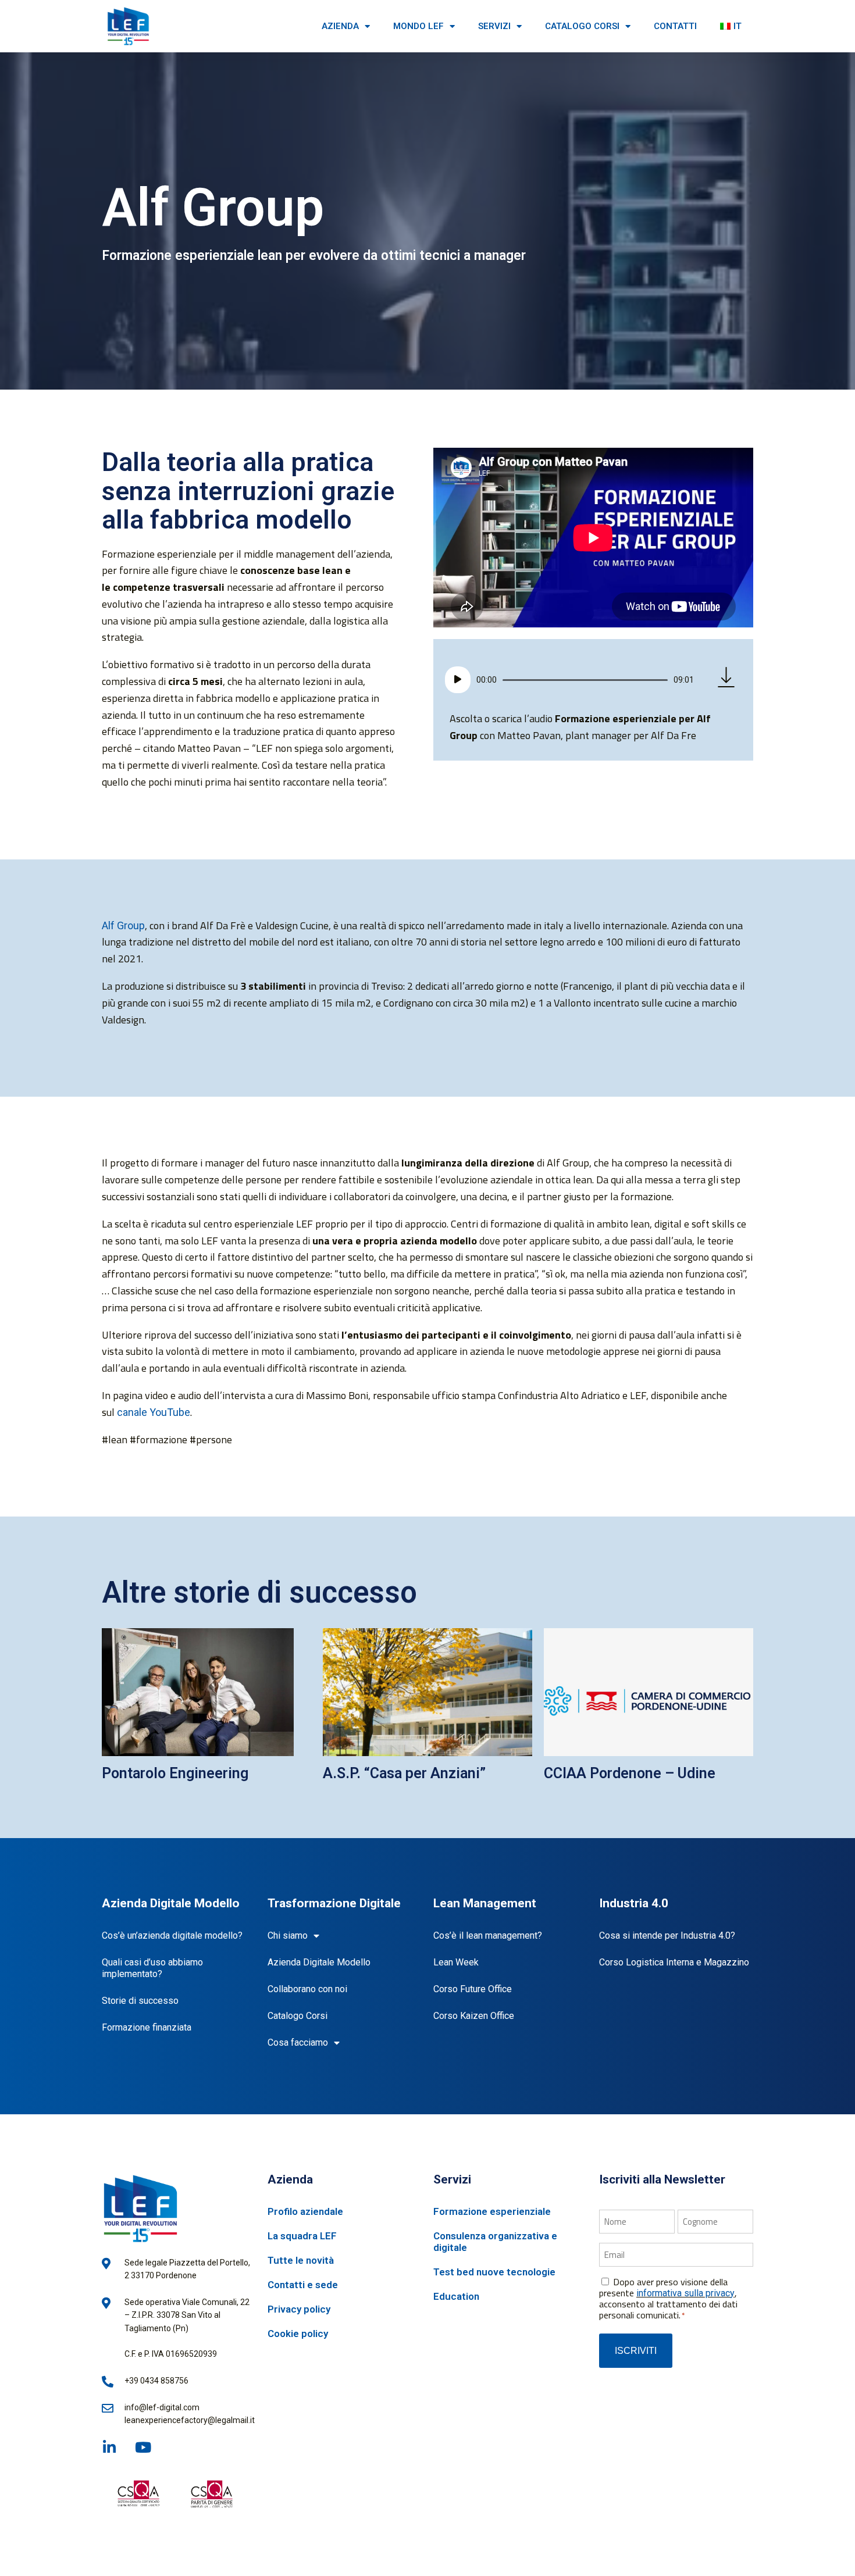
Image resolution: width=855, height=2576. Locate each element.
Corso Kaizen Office (474, 2016)
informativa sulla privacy (685, 2293)
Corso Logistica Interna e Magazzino (674, 1962)
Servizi (494, 26)
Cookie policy (298, 2334)
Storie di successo (140, 2001)
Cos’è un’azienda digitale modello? (172, 1935)
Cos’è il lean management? (488, 1935)
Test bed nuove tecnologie (494, 2272)
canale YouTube (154, 1412)
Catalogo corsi (582, 26)
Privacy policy (299, 2309)
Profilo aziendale (305, 2211)
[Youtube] (143, 2447)
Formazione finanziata (147, 2027)
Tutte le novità (301, 2260)
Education (456, 2296)
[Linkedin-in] (109, 2447)
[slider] (585, 680)
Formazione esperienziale (492, 2211)
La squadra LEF (302, 2236)
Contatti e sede (303, 2285)
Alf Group (123, 925)
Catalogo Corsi (298, 2016)
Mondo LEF (418, 26)
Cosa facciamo (298, 2042)
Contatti (675, 26)
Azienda (340, 26)
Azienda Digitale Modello (319, 1962)
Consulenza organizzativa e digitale (495, 2242)
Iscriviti (636, 2351)
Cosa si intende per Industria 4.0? (667, 1935)
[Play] (458, 680)
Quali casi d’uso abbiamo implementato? (152, 1968)
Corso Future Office (473, 1989)
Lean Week (456, 1962)
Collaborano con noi (307, 1989)
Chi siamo (288, 1935)
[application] (569, 680)
